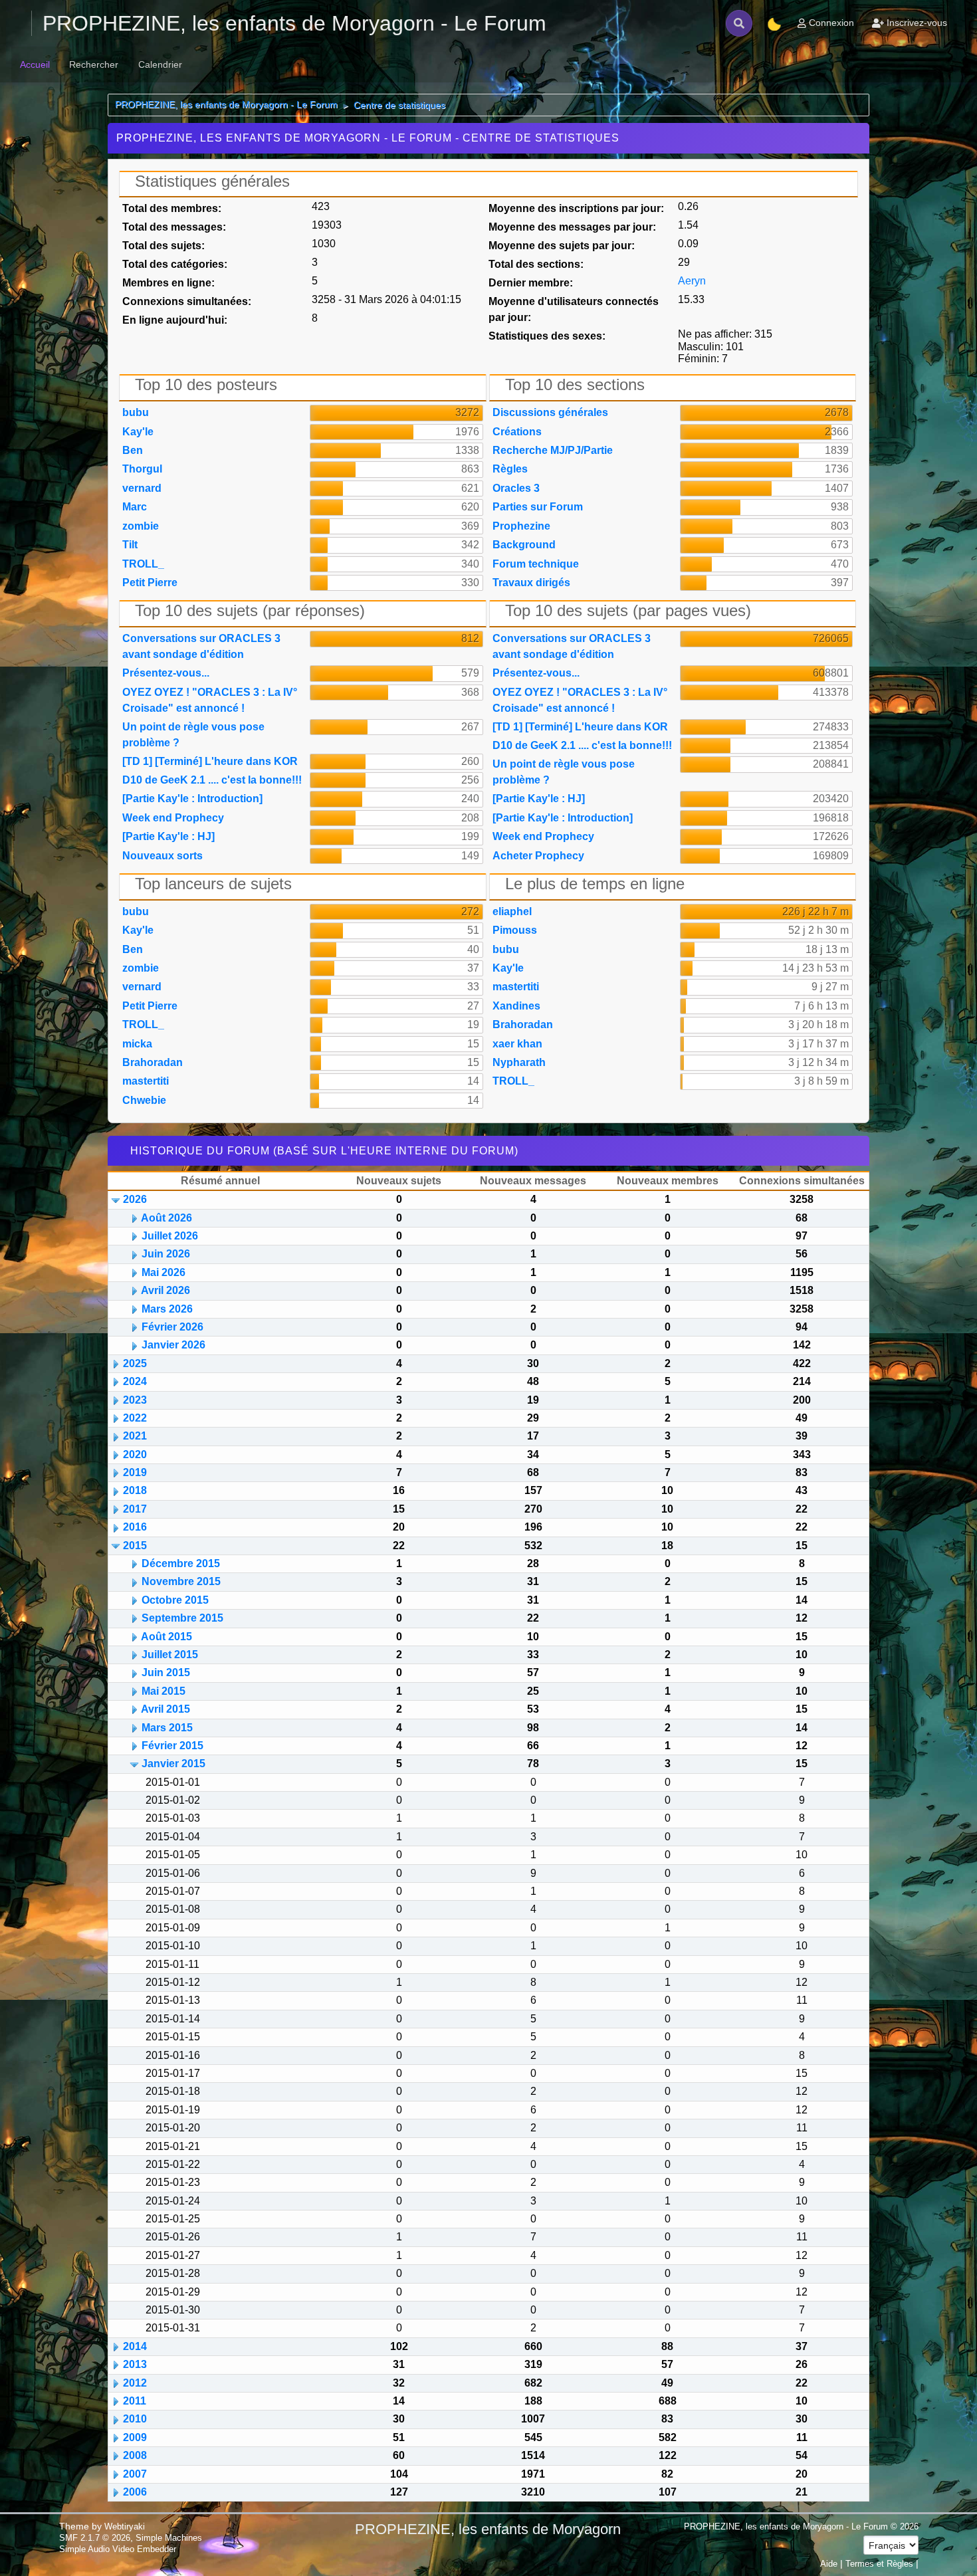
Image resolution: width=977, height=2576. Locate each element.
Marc (135, 507)
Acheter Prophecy (538, 856)
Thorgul (142, 469)
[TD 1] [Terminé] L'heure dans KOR (210, 761)
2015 (135, 1546)
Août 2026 (166, 1218)
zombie (141, 526)
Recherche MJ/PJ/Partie (553, 450)
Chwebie (144, 1100)
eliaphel (512, 912)
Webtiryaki (125, 2526)
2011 (135, 2401)
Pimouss (515, 930)
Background (524, 545)
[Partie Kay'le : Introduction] (192, 799)
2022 (135, 1418)
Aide (829, 2564)
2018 (135, 1490)
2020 (135, 1454)
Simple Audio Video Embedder (118, 2549)
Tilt (130, 545)
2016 (135, 1527)
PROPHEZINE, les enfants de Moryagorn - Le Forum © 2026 (801, 2526)
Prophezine (521, 526)
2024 (135, 1381)
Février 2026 (172, 1327)
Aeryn (692, 281)
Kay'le (138, 432)
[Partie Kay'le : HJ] (168, 836)
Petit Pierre (150, 583)
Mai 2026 (163, 1272)
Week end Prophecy (173, 818)
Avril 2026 (165, 1290)
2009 (135, 2437)
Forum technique (536, 564)
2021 (135, 1436)
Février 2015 (172, 1746)
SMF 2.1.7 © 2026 (95, 2538)
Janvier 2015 (173, 1764)
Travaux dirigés (531, 583)
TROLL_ (143, 564)
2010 (135, 2419)
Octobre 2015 (175, 1600)
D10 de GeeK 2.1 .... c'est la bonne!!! (212, 780)
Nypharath (519, 1062)
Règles (510, 469)
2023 (135, 1400)
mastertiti (146, 1081)
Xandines (516, 1006)
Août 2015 (166, 1637)
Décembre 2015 (181, 1563)
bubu (136, 412)
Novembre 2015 (181, 1581)
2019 (135, 1472)
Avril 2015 (165, 1709)
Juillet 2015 (170, 1655)
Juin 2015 (166, 1672)
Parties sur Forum (538, 507)
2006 (135, 2492)
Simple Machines (169, 2538)
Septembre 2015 (182, 1618)
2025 (135, 1363)
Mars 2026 (167, 1309)
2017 (135, 1509)
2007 (135, 2474)
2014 (135, 2346)
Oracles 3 (516, 488)
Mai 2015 (163, 1691)
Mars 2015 (167, 1728)
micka (137, 1044)
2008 (135, 2455)
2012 (135, 2383)
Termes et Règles (879, 2564)
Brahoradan (153, 1062)
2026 (135, 1199)
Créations (517, 432)
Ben (133, 450)
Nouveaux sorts (163, 856)
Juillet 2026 (170, 1236)
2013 (135, 2364)
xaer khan (517, 1044)
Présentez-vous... (166, 673)
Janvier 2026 (173, 1345)
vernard (142, 488)
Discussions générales (550, 412)
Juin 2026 (166, 1254)
